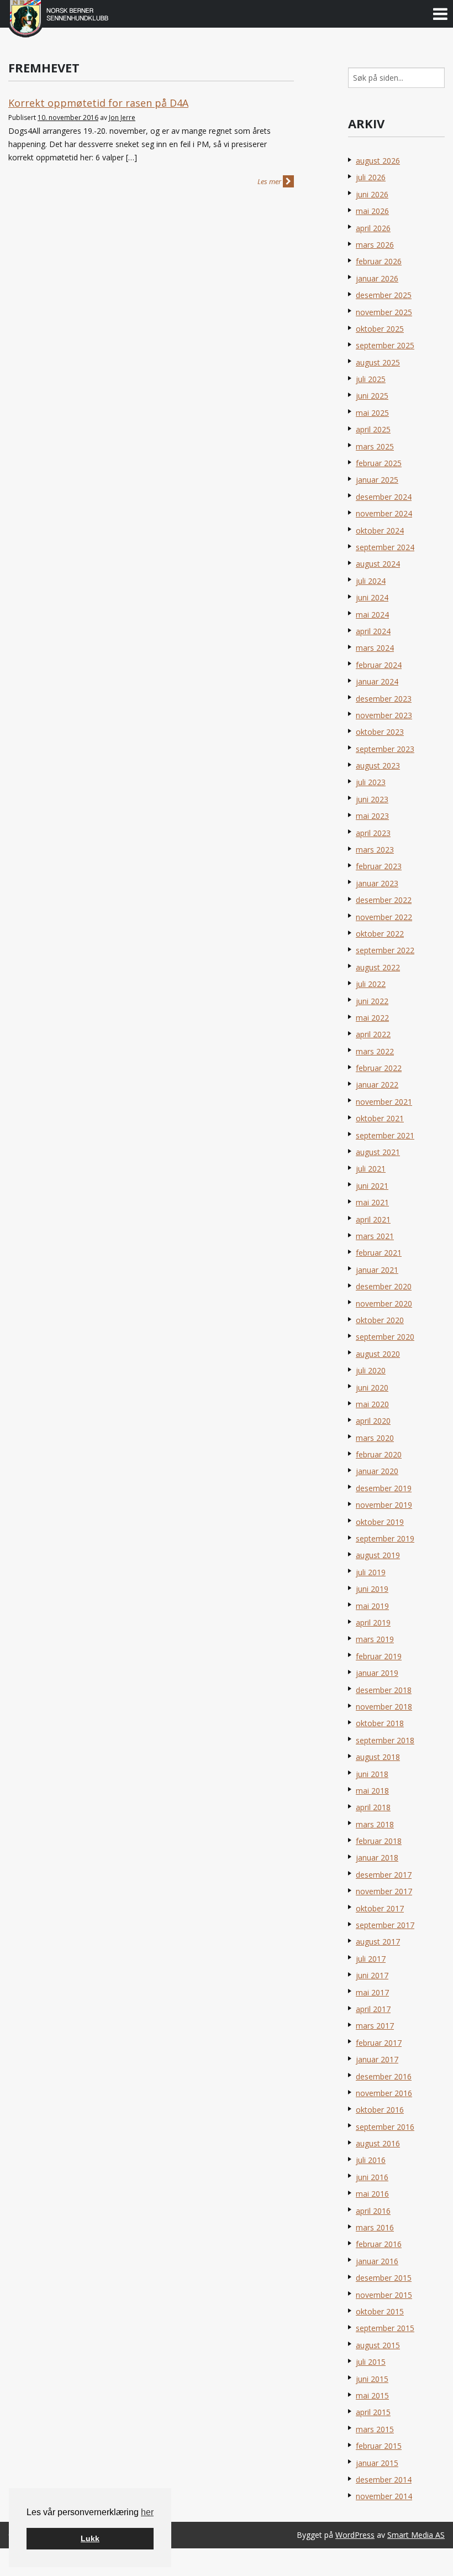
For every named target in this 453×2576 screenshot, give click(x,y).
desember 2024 (384, 497)
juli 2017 (371, 1959)
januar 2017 (377, 2059)
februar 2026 (379, 261)
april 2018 (373, 1807)
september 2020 (385, 1337)
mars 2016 (375, 2227)
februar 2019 (379, 1656)
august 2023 (378, 766)
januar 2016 (377, 2261)
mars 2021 (375, 1236)
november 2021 (384, 1102)
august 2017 (378, 1942)
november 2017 (384, 1891)
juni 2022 (372, 1001)
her (147, 2512)
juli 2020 (371, 1370)
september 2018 (385, 1740)
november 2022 (384, 917)
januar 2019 (377, 1673)
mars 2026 (375, 245)
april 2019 (373, 1623)
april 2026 (373, 228)
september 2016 (385, 2127)
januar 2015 (377, 2463)
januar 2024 (377, 681)
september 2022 (385, 950)
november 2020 (384, 1303)
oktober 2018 (380, 1723)
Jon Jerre (122, 117)
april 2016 (373, 2211)
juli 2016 (371, 2160)
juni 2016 (372, 2177)
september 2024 (385, 547)
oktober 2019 (380, 1522)
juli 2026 (371, 177)
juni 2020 (372, 1388)
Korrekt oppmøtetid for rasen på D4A (98, 103)
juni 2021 (372, 1186)
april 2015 (373, 2412)
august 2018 (378, 1757)
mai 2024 (372, 615)
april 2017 (373, 2009)
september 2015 (385, 2328)
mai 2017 (372, 1992)
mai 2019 (372, 1606)
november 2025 (384, 312)
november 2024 (384, 513)
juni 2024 (372, 597)
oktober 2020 (380, 1320)
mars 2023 (375, 850)
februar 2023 (379, 866)
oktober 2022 (380, 934)
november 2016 (384, 2093)
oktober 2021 (380, 1118)
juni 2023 (372, 799)
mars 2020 (375, 1438)
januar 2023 (377, 883)
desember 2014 (384, 2480)
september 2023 (385, 749)
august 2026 (378, 161)
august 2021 (378, 1152)
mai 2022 (372, 1018)
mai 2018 (372, 1791)
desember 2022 (384, 900)
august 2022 (378, 967)
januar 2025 (377, 480)
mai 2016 (372, 2194)
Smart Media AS (416, 2535)
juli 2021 (371, 1169)
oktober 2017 (380, 1908)
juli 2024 (371, 581)
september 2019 (385, 1538)
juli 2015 (371, 2362)
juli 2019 (371, 1572)
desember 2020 (384, 1286)
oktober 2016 (380, 2110)
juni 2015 (372, 2379)
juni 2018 (372, 1774)
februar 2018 (379, 1841)
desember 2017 (384, 1875)
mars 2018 (375, 1824)
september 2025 (385, 345)
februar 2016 (379, 2244)
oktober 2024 (380, 531)
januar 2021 (377, 1270)
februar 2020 (379, 1454)
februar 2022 (379, 1068)
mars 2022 (375, 1051)
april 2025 (373, 429)
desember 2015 (384, 2278)
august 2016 (378, 2143)
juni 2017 (372, 1975)
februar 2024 (379, 665)
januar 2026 (377, 278)
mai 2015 (372, 2395)
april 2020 (373, 1421)
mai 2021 (372, 1202)
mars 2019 (375, 1639)
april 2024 (373, 631)
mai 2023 (372, 816)
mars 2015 (375, 2429)
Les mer (270, 181)
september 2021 (385, 1135)
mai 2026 (372, 211)
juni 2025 (372, 396)
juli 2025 (371, 379)
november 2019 (384, 1505)
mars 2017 (375, 2026)
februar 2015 (379, 2446)
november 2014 (384, 2496)
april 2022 (373, 1034)
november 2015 (384, 2295)
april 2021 (373, 1219)
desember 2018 (384, 1690)
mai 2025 (372, 413)
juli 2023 (371, 782)
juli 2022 (371, 984)
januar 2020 (377, 1471)
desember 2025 (384, 295)
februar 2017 (379, 2043)
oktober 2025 (380, 329)
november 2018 (384, 1707)
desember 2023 (384, 699)
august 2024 (378, 564)
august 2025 (378, 362)
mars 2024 (375, 648)
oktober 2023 (380, 732)
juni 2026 (372, 194)
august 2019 (378, 1555)
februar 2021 (379, 1253)
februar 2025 (379, 463)
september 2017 (385, 1925)
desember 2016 (384, 2076)
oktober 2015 (380, 2311)
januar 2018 (377, 1857)
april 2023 (373, 833)
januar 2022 (377, 1085)
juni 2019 (372, 1589)
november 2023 (384, 715)
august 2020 (378, 1354)
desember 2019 (384, 1488)
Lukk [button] (90, 2538)
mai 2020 (372, 1404)
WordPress (355, 2535)
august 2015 (378, 2345)
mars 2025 (375, 446)
